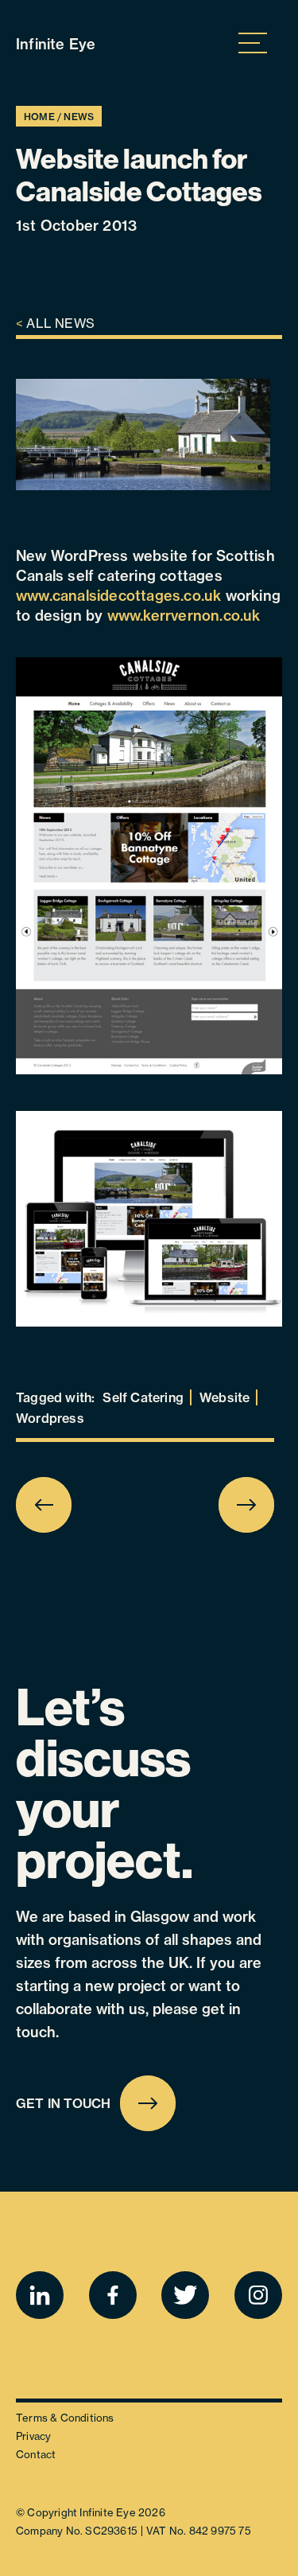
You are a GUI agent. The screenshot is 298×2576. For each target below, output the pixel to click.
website (224, 1397)
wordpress (50, 1418)
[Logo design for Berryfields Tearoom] (228, 1505)
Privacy (33, 2436)
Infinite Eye (56, 44)
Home (39, 117)
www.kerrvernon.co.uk (184, 616)
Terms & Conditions (65, 2418)
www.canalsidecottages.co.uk (118, 596)
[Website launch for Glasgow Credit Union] (63, 1505)
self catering (143, 1397)
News (79, 117)
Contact (36, 2454)
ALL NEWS (55, 323)
